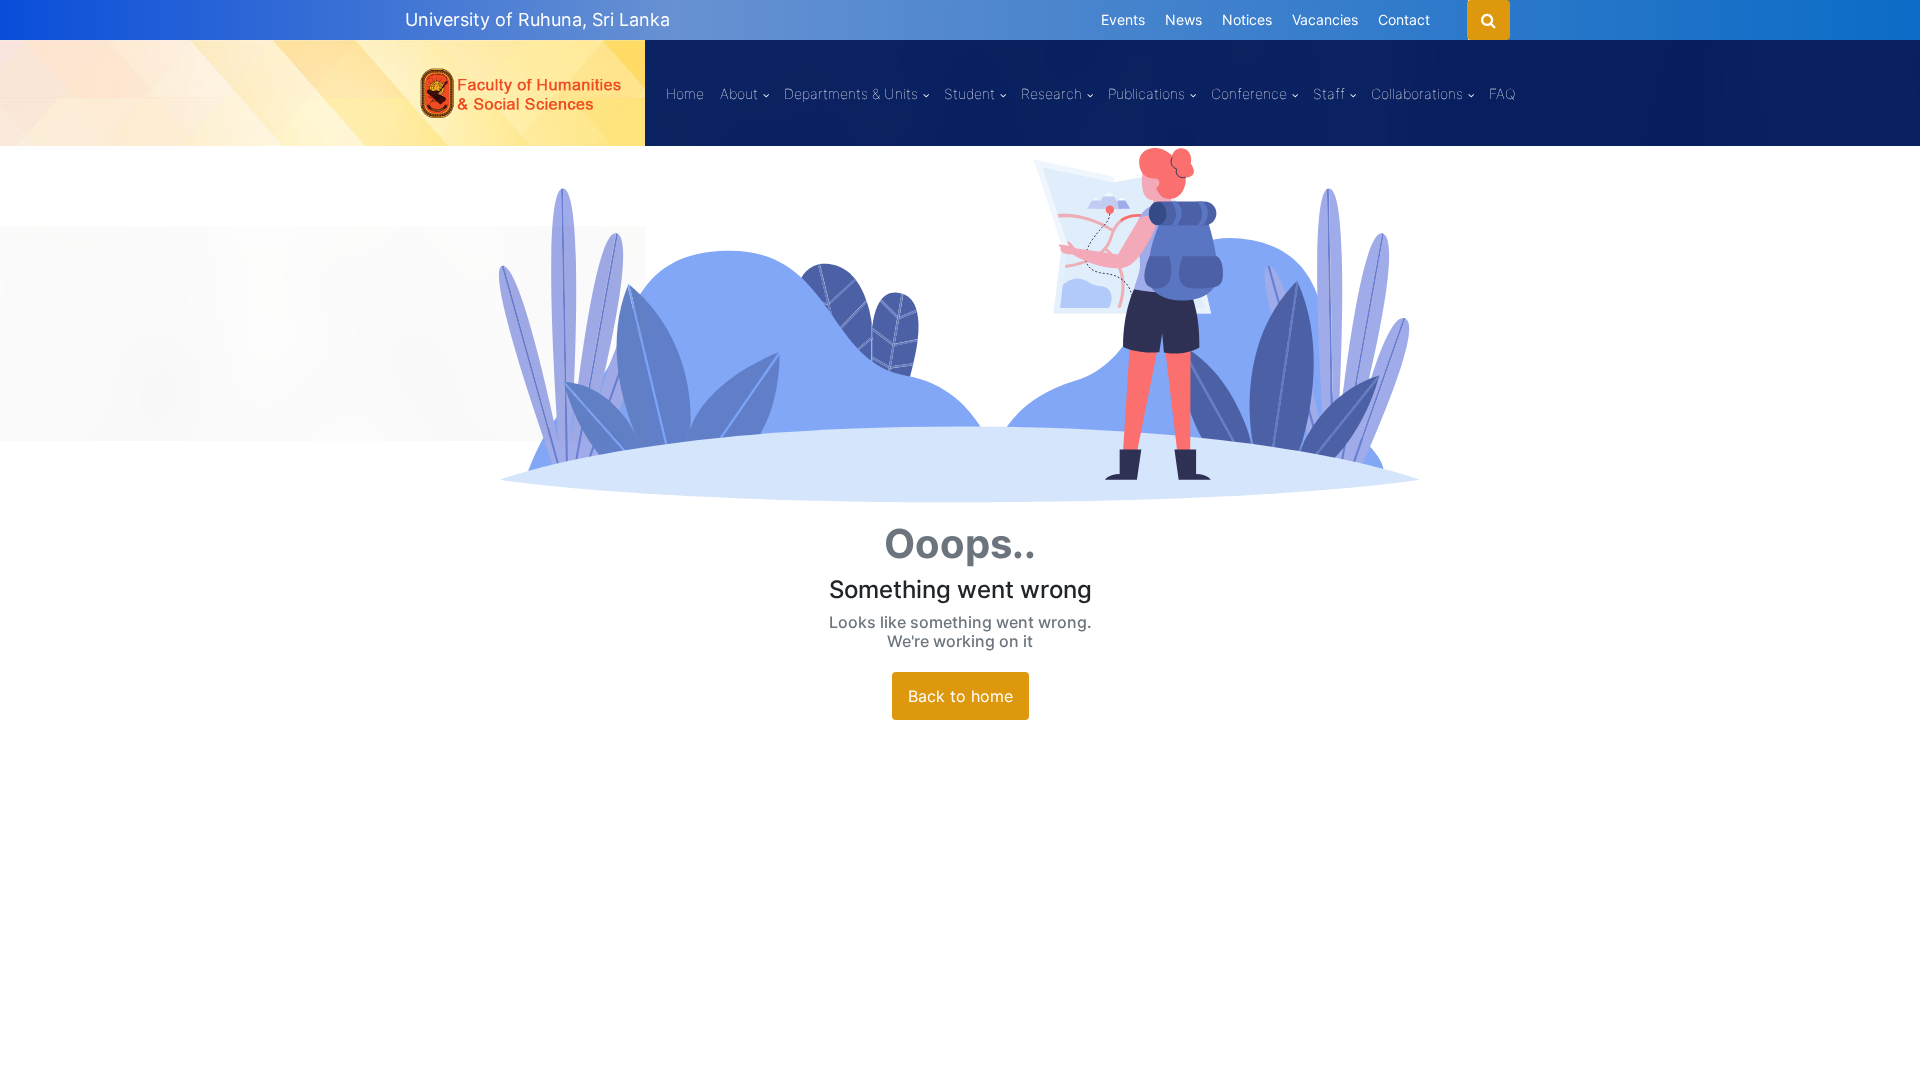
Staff (1329, 93)
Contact (1404, 19)
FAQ (1502, 93)
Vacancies (1325, 19)
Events (1123, 19)
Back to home (960, 696)
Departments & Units (851, 93)
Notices (1247, 19)
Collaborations (1417, 93)
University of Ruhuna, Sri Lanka (537, 19)
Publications (1146, 93)
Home (685, 93)
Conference (1249, 93)
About (739, 93)
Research (1051, 93)
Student (969, 93)
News (1183, 19)
